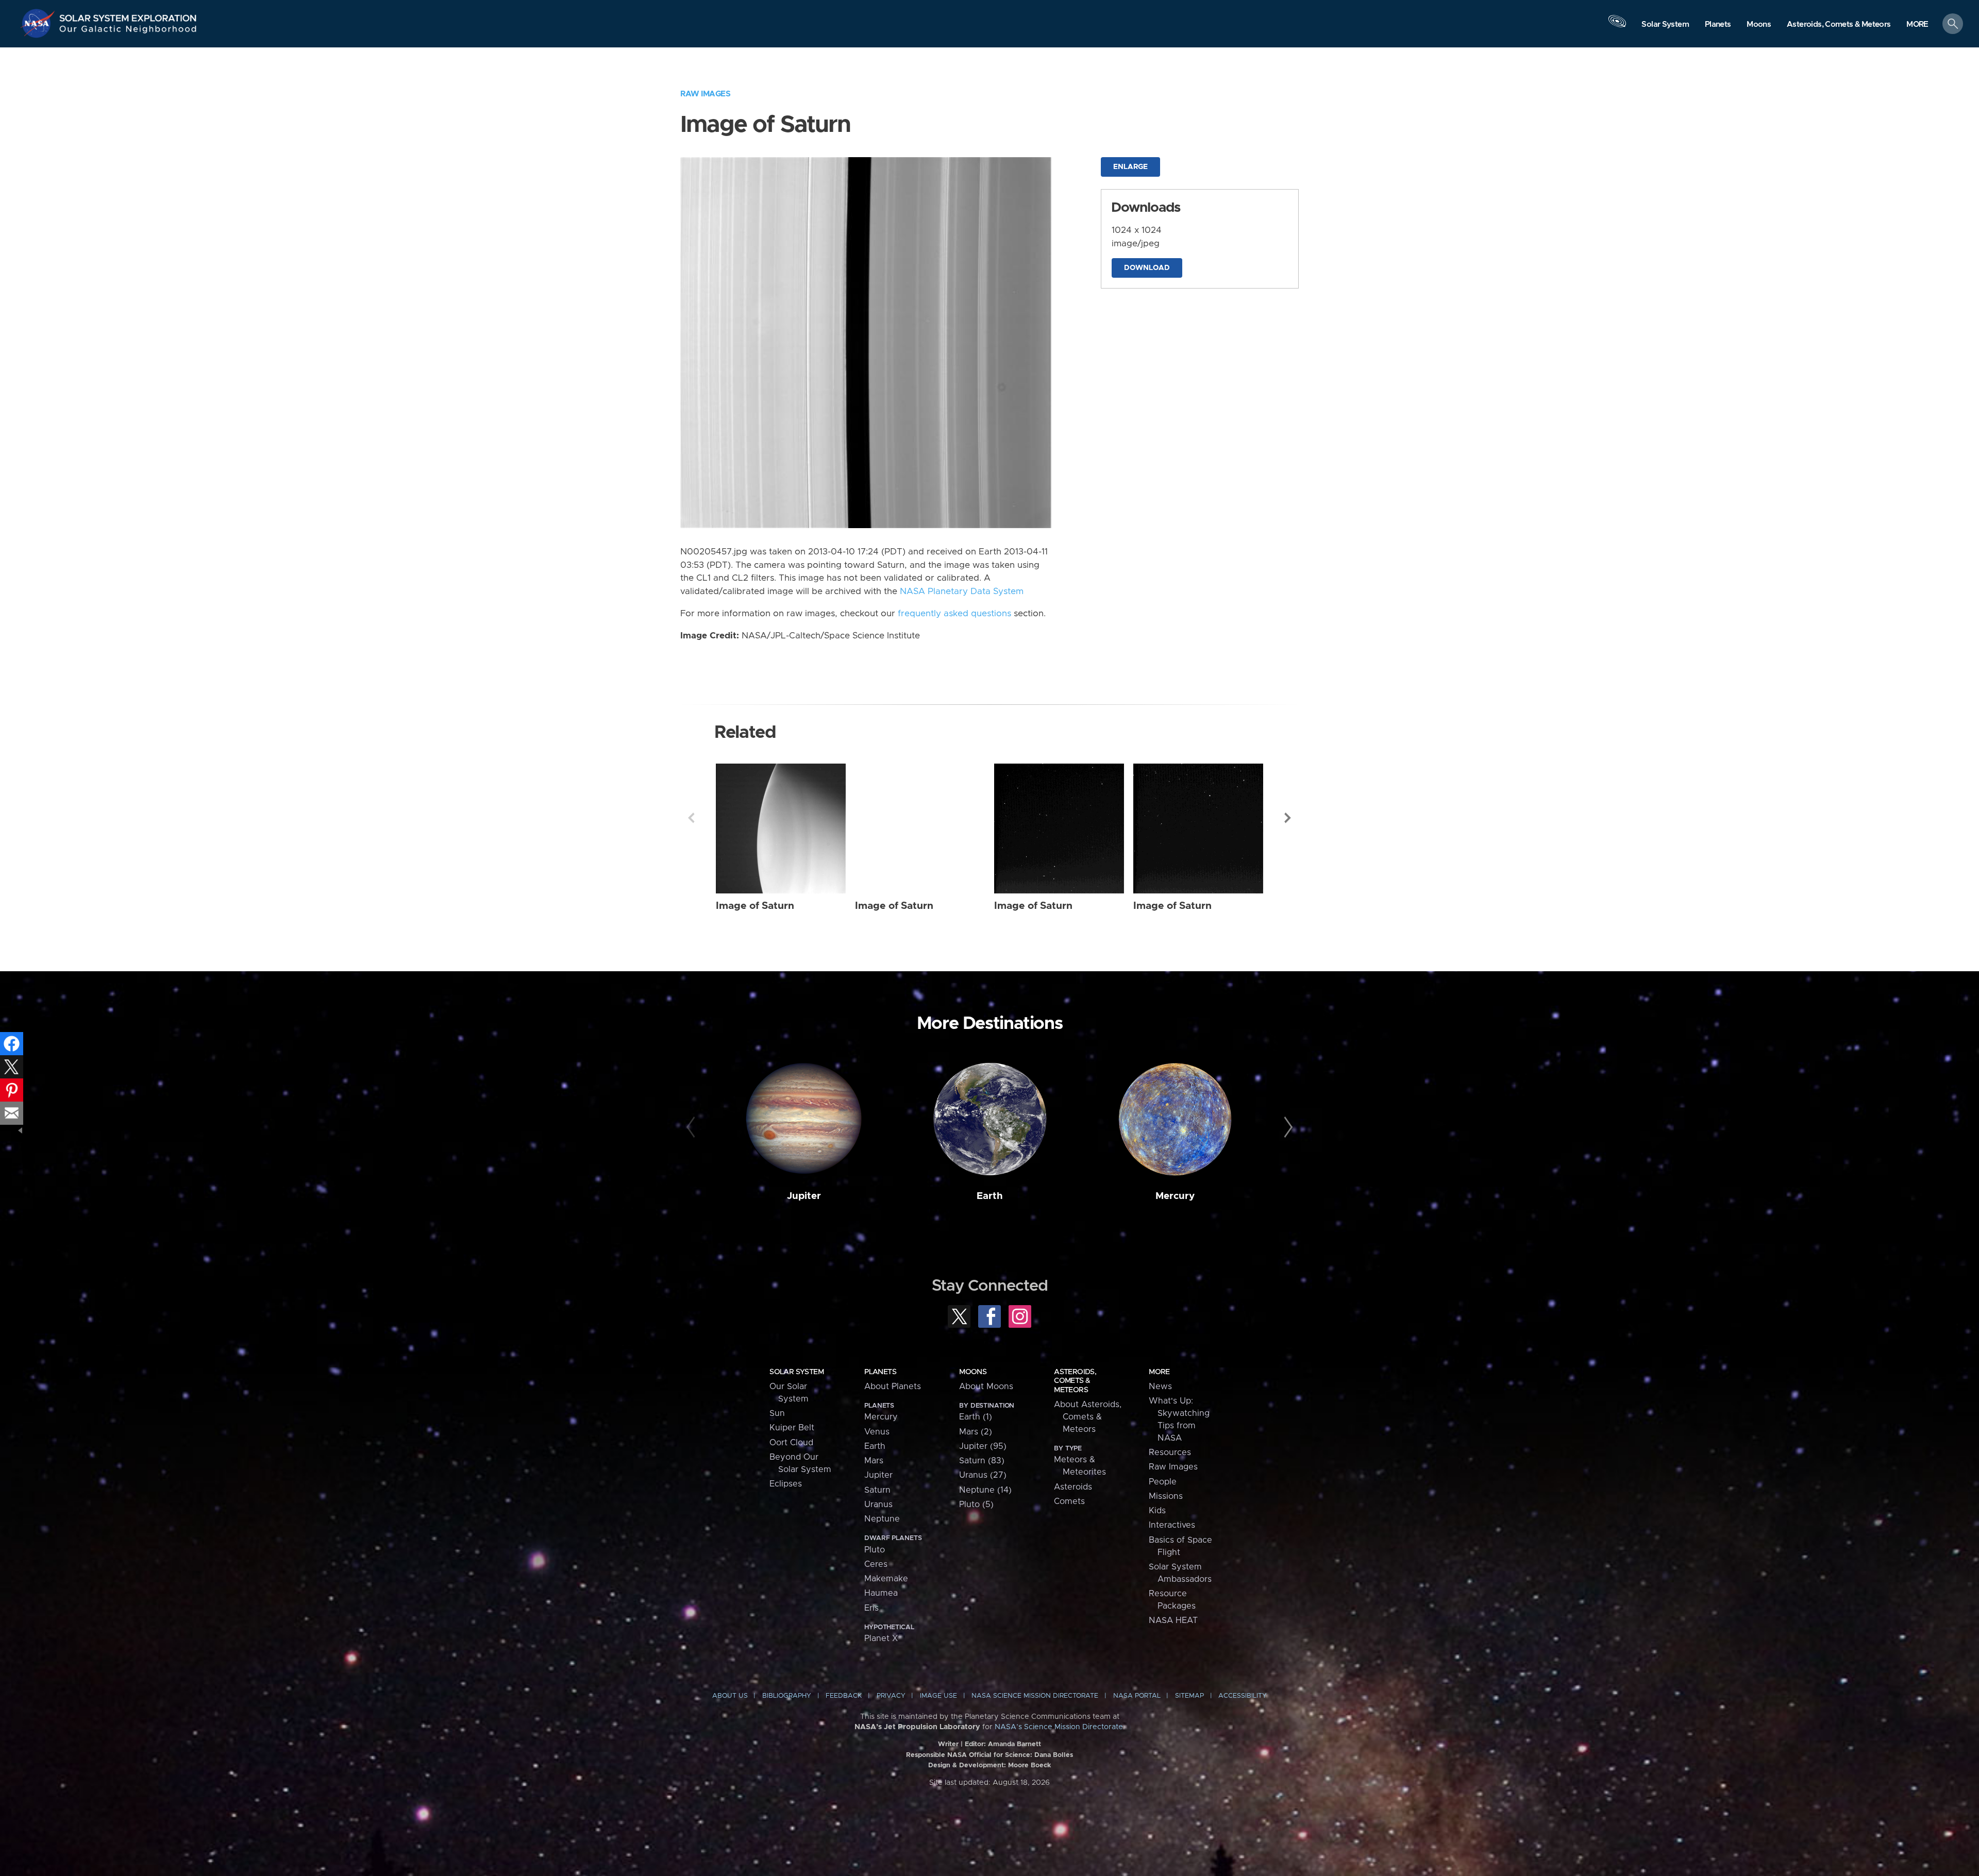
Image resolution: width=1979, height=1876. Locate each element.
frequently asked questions (954, 614)
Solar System (796, 1372)
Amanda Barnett (1014, 1744)
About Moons (986, 1387)
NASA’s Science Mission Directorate (1059, 1727)
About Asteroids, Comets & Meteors (1088, 1417)
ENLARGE (1130, 167)
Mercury (1175, 1196)
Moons (973, 1372)
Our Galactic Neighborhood (128, 31)
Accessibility (1243, 1696)
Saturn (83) (982, 1461)
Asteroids (1073, 1487)
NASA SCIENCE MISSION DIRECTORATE (1035, 1696)
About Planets (893, 1387)
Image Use (938, 1696)
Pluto (875, 1550)
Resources (1170, 1452)
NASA (39, 23)
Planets (880, 1372)
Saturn (877, 1490)
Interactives (1172, 1525)
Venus (877, 1432)
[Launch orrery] (1617, 26)
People (1163, 1482)
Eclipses (786, 1484)
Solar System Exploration (128, 15)
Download (1147, 268)
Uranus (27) (983, 1475)
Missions (1166, 1496)
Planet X (881, 1638)
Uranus (878, 1505)
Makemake (886, 1579)
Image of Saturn (755, 906)
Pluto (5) (976, 1505)
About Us (730, 1696)
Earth (990, 1196)
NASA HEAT (1173, 1620)
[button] (1917, 24)
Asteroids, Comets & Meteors (1075, 1381)
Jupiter (804, 1196)
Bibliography (787, 1696)
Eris (871, 1608)
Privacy (891, 1696)
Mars (874, 1461)
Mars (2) (976, 1432)
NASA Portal (1137, 1696)
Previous (691, 818)
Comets (1069, 1501)
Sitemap (1189, 1696)
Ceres (876, 1564)
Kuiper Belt (792, 1428)
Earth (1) (976, 1417)
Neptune (882, 1519)
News (1160, 1387)
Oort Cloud (791, 1443)
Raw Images (705, 94)
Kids (1157, 1511)
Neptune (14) (985, 1490)
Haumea (881, 1593)
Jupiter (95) (983, 1446)
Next (1288, 818)
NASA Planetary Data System (962, 591)
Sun (777, 1413)
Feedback (844, 1696)
